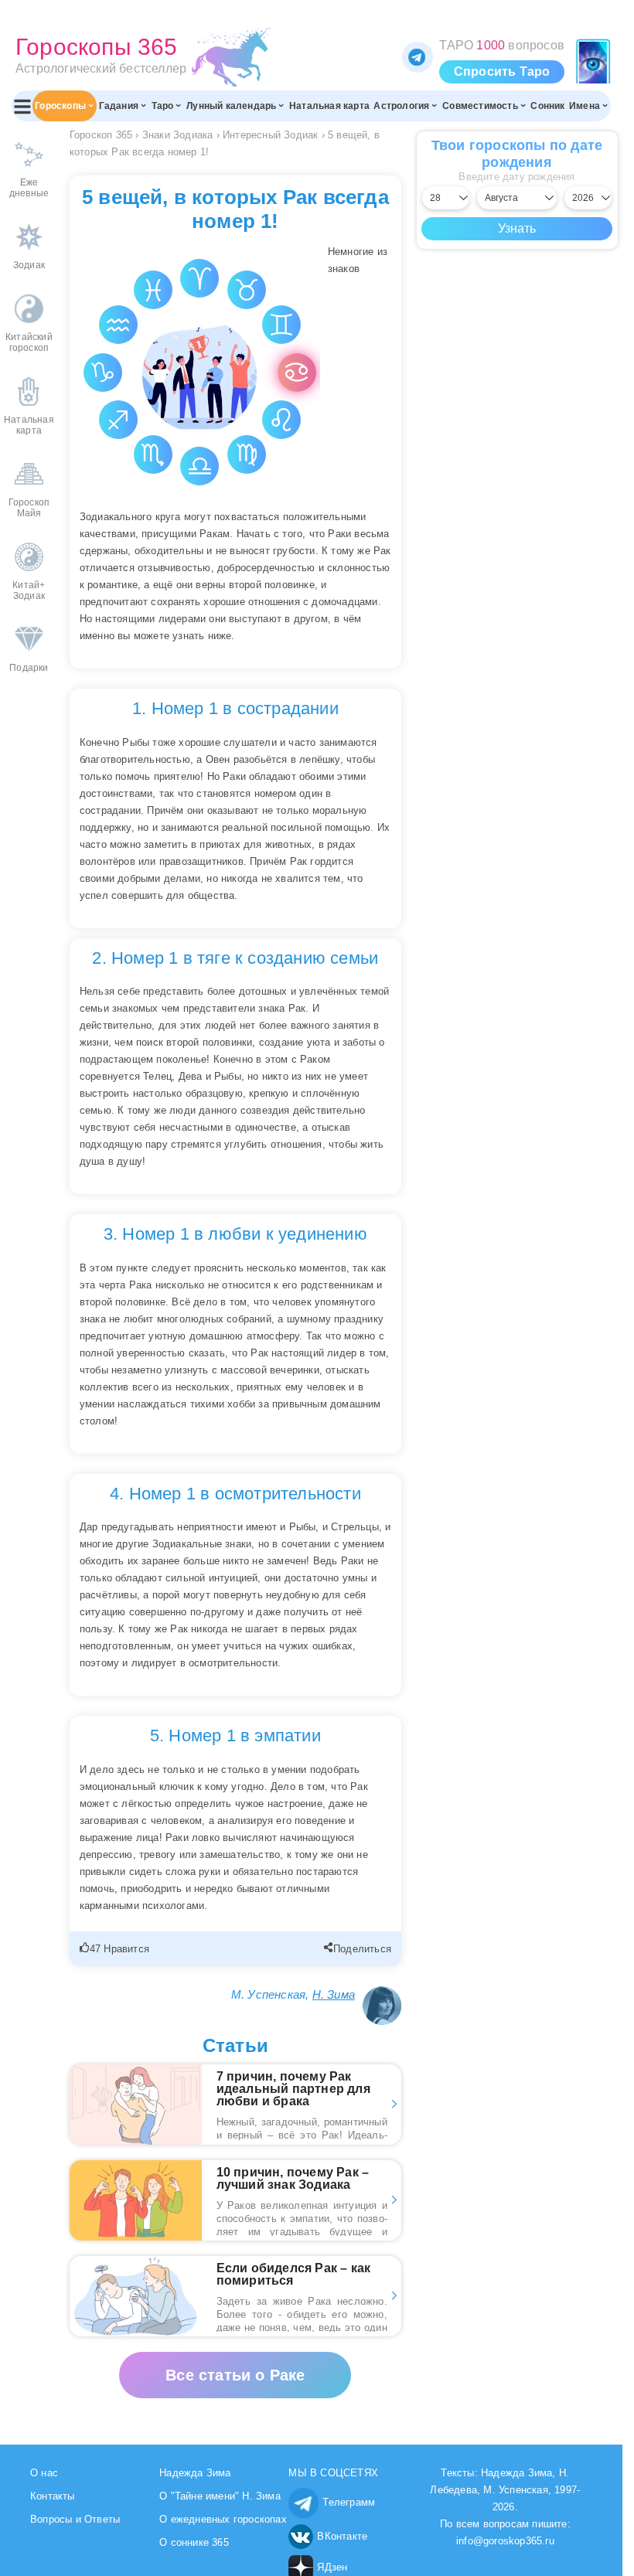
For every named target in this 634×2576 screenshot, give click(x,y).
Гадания (119, 106)
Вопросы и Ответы (75, 2519)
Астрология (401, 106)
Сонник (547, 106)
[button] (116, 1949)
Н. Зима (334, 1994)
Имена (585, 106)
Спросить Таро (502, 71)
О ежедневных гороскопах (223, 2519)
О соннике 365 (194, 2542)
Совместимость (480, 106)
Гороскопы (60, 106)
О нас (44, 2473)
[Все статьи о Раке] (235, 2360)
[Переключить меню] (22, 106)
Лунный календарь (231, 106)
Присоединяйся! (418, 57)
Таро (163, 106)
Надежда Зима (195, 2473)
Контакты (53, 2496)
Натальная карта (329, 106)
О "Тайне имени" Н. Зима (220, 2496)
